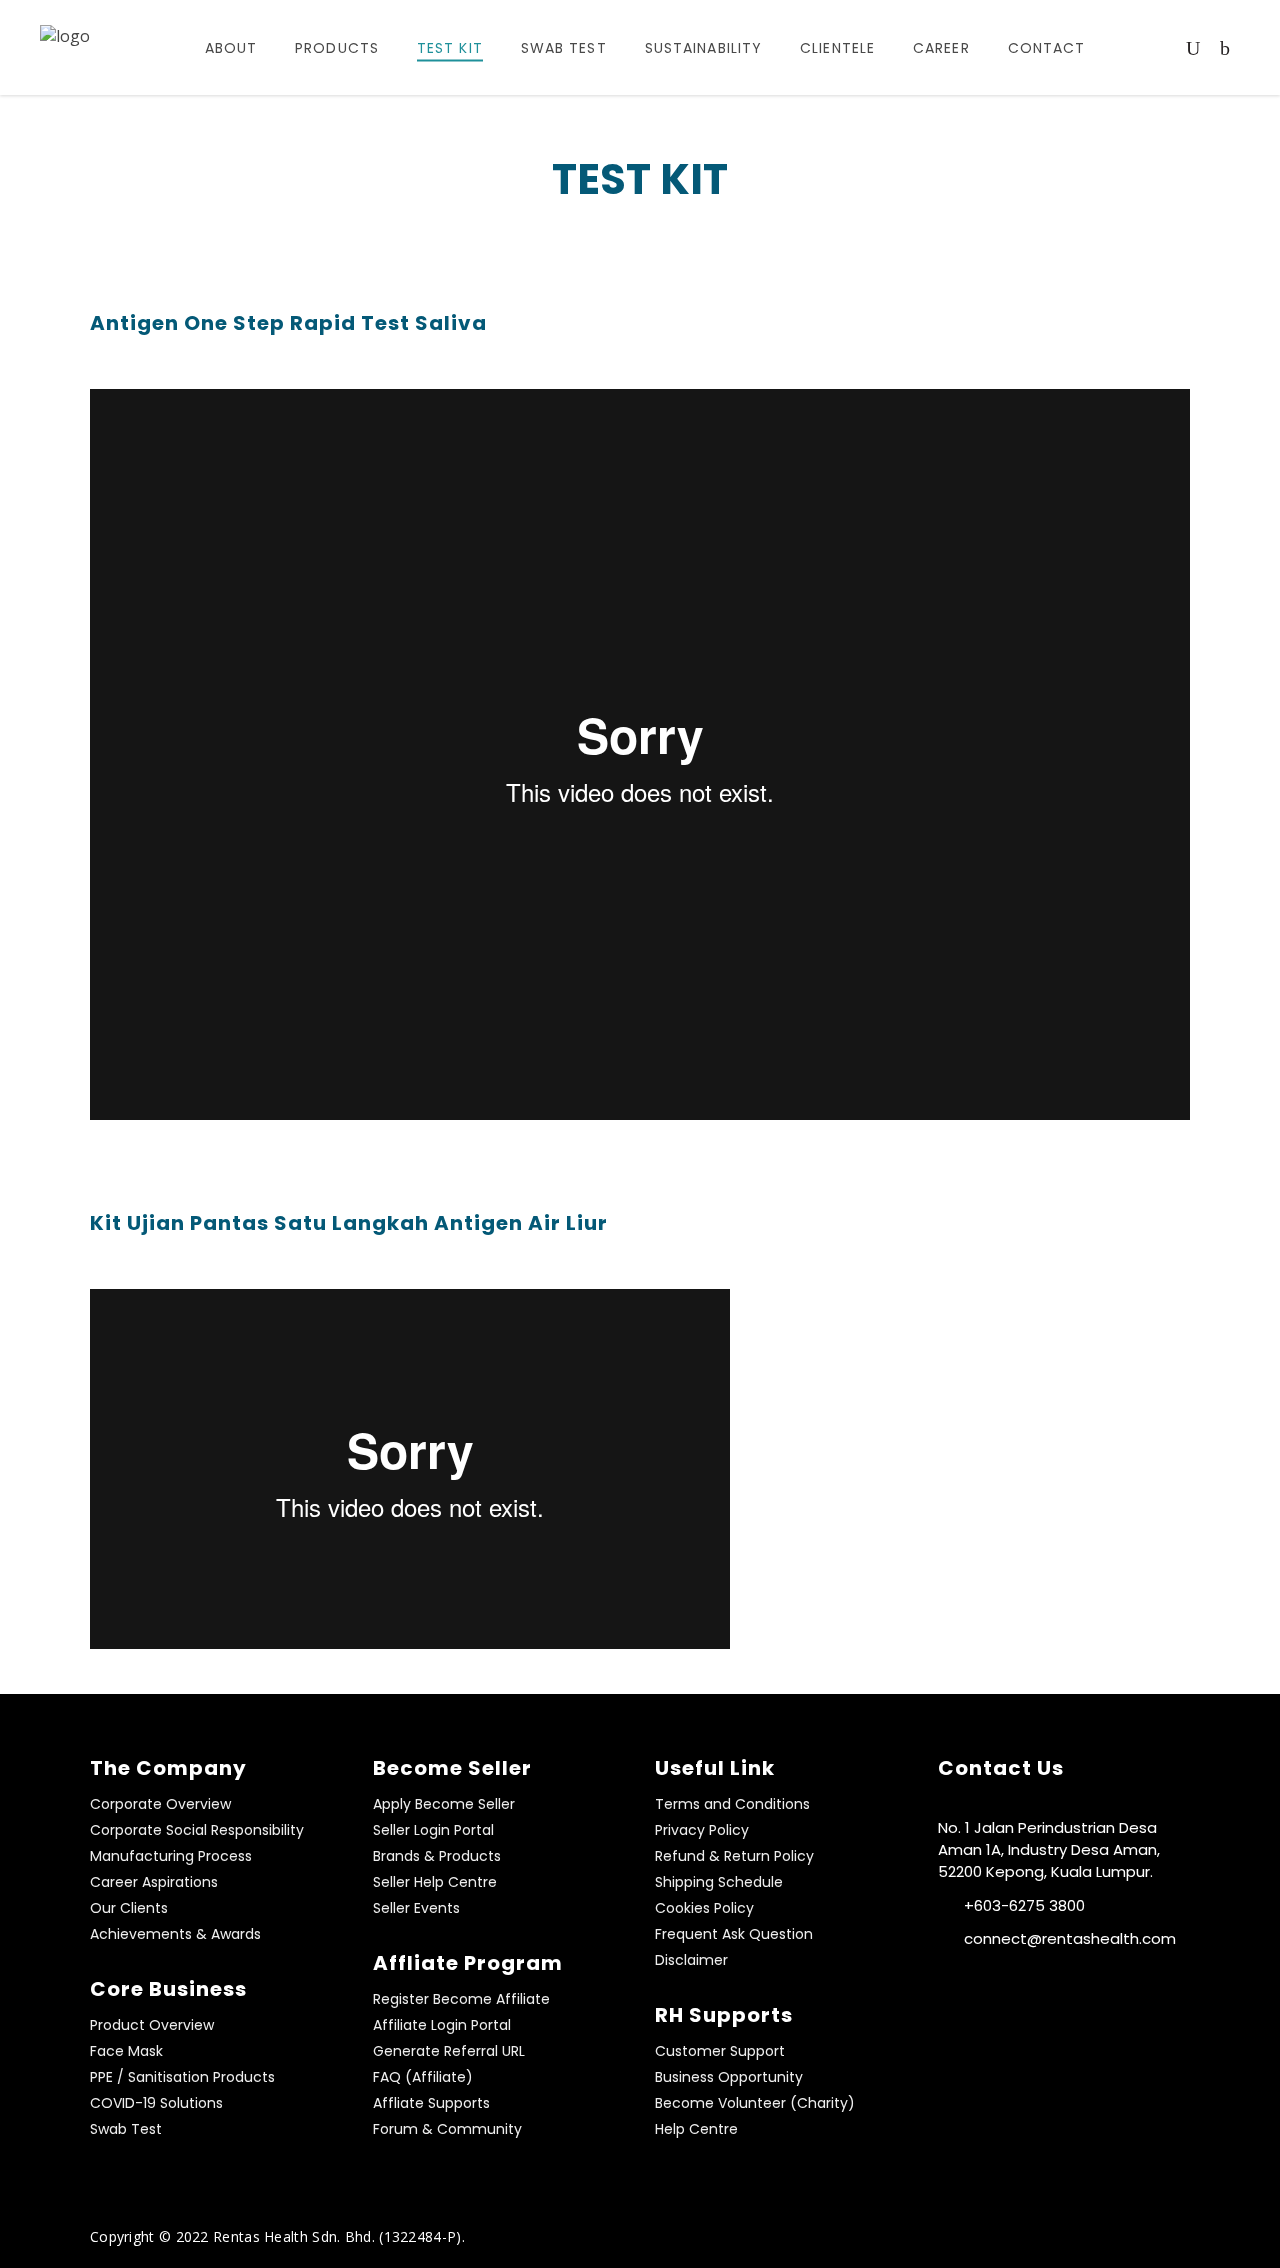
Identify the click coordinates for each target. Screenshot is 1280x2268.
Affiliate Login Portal (442, 2025)
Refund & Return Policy (734, 1856)
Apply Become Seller (444, 1804)
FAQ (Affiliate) (423, 2077)
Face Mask (126, 2051)
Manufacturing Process (171, 1856)
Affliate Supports (431, 2103)
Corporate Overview (160, 1804)
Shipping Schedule (719, 1882)
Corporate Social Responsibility (197, 1830)
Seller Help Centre (435, 1882)
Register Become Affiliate (461, 1999)
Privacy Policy (702, 1830)
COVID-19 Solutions (156, 2103)
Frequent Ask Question (734, 1934)
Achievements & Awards (175, 1934)
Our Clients (129, 1908)
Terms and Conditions (732, 1804)
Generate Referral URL (449, 2051)
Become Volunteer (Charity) (755, 2103)
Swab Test (126, 2129)
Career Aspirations (154, 1882)
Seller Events (416, 1908)
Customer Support (720, 2051)
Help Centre (696, 2129)
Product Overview (152, 2025)
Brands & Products (437, 1856)
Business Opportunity (729, 2077)
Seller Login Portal (433, 1830)
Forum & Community (447, 2129)
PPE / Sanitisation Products (182, 2077)
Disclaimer (691, 1960)
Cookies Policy (704, 1908)
